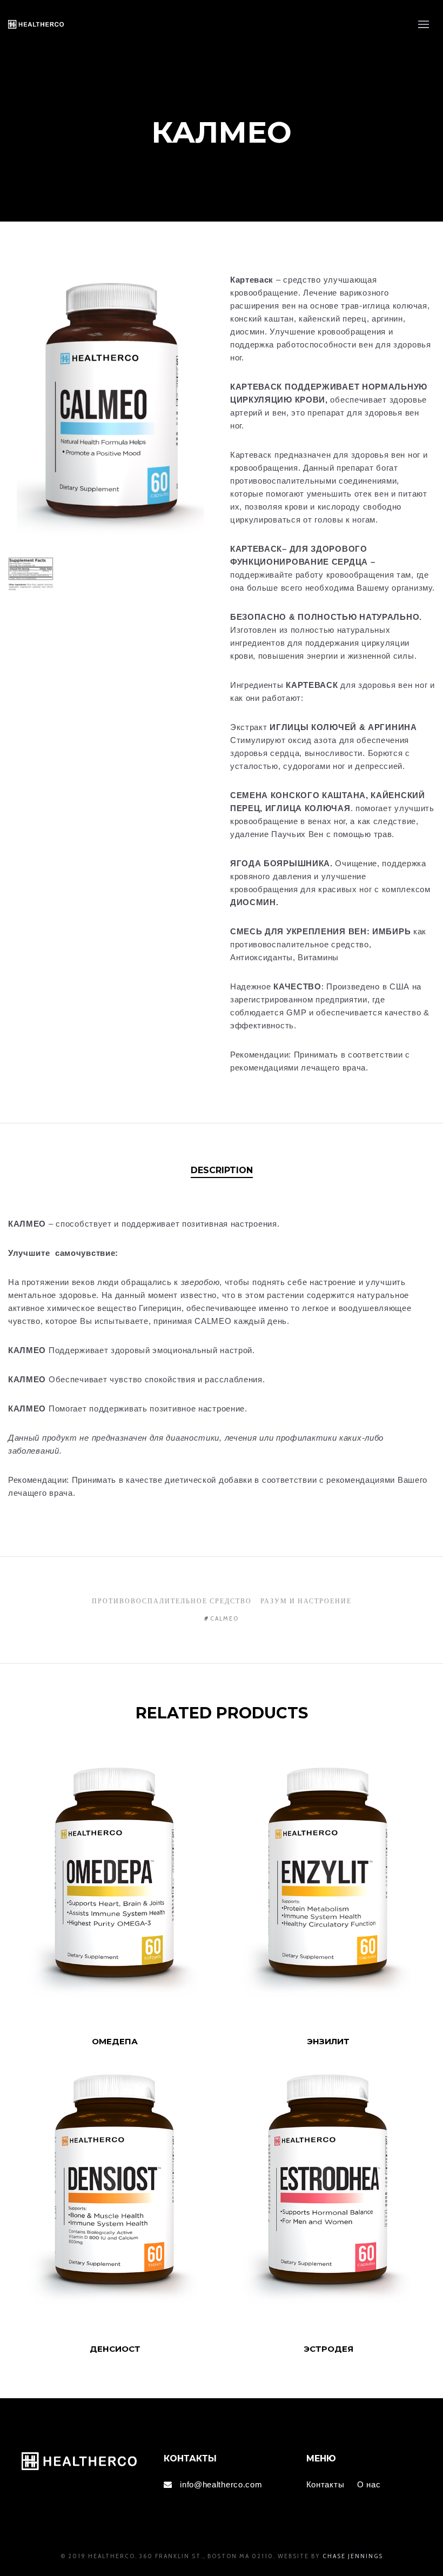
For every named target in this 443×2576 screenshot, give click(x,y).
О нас (369, 2484)
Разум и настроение (306, 1601)
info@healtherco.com (221, 2484)
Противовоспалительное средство (172, 1601)
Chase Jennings (353, 2556)
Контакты (325, 2484)
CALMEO (224, 1618)
